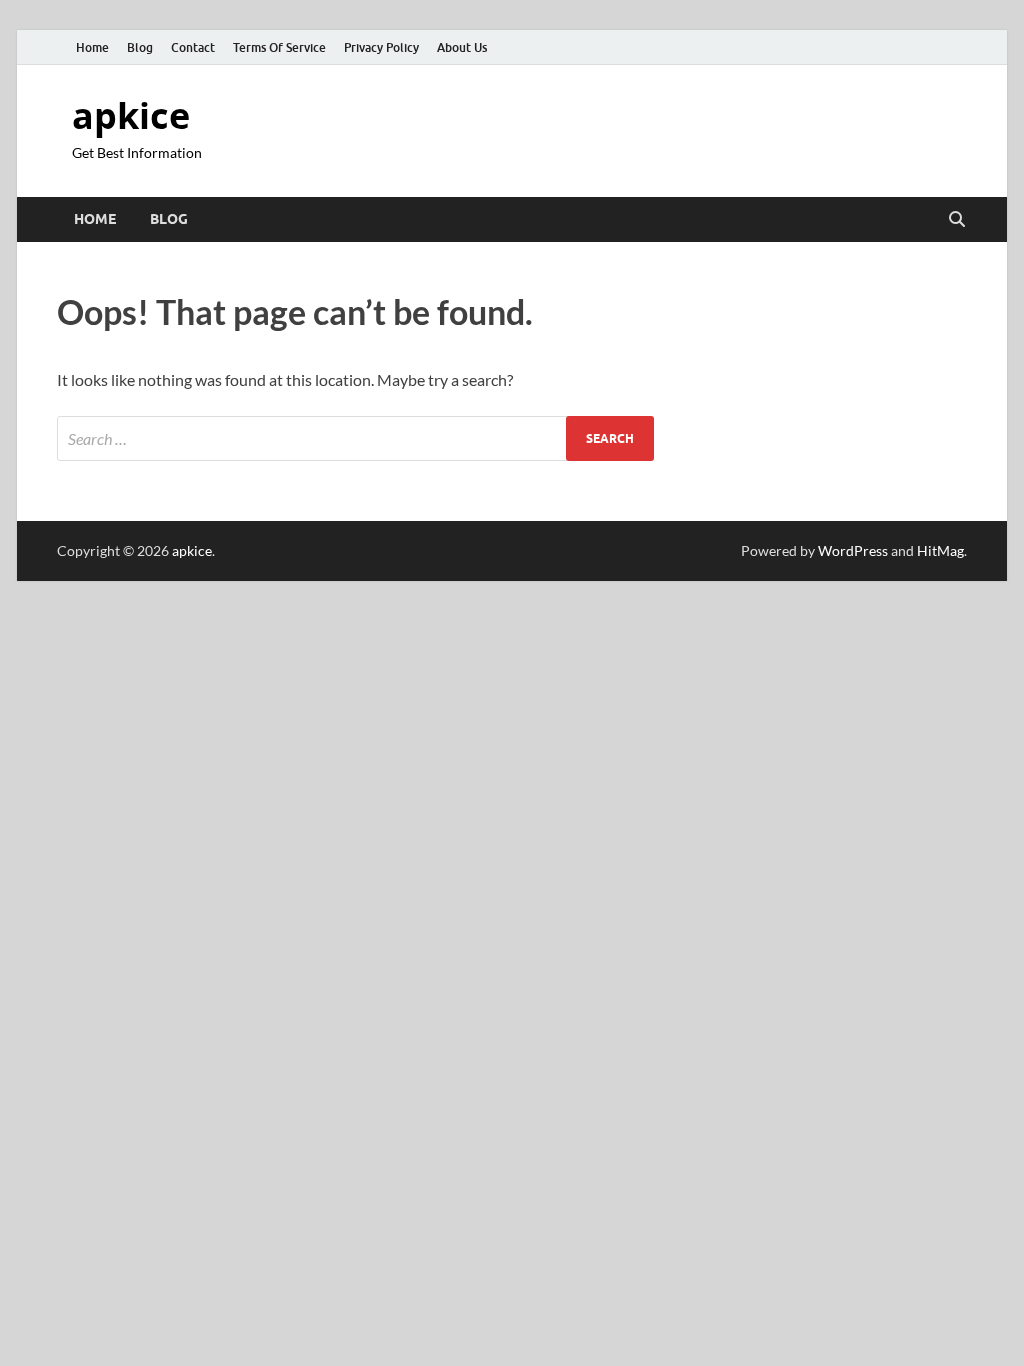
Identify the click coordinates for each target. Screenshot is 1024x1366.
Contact (193, 47)
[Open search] (957, 220)
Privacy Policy (381, 47)
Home (92, 47)
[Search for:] (355, 438)
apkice (131, 115)
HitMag (940, 550)
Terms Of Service (279, 47)
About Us (462, 47)
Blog (140, 47)
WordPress (853, 550)
